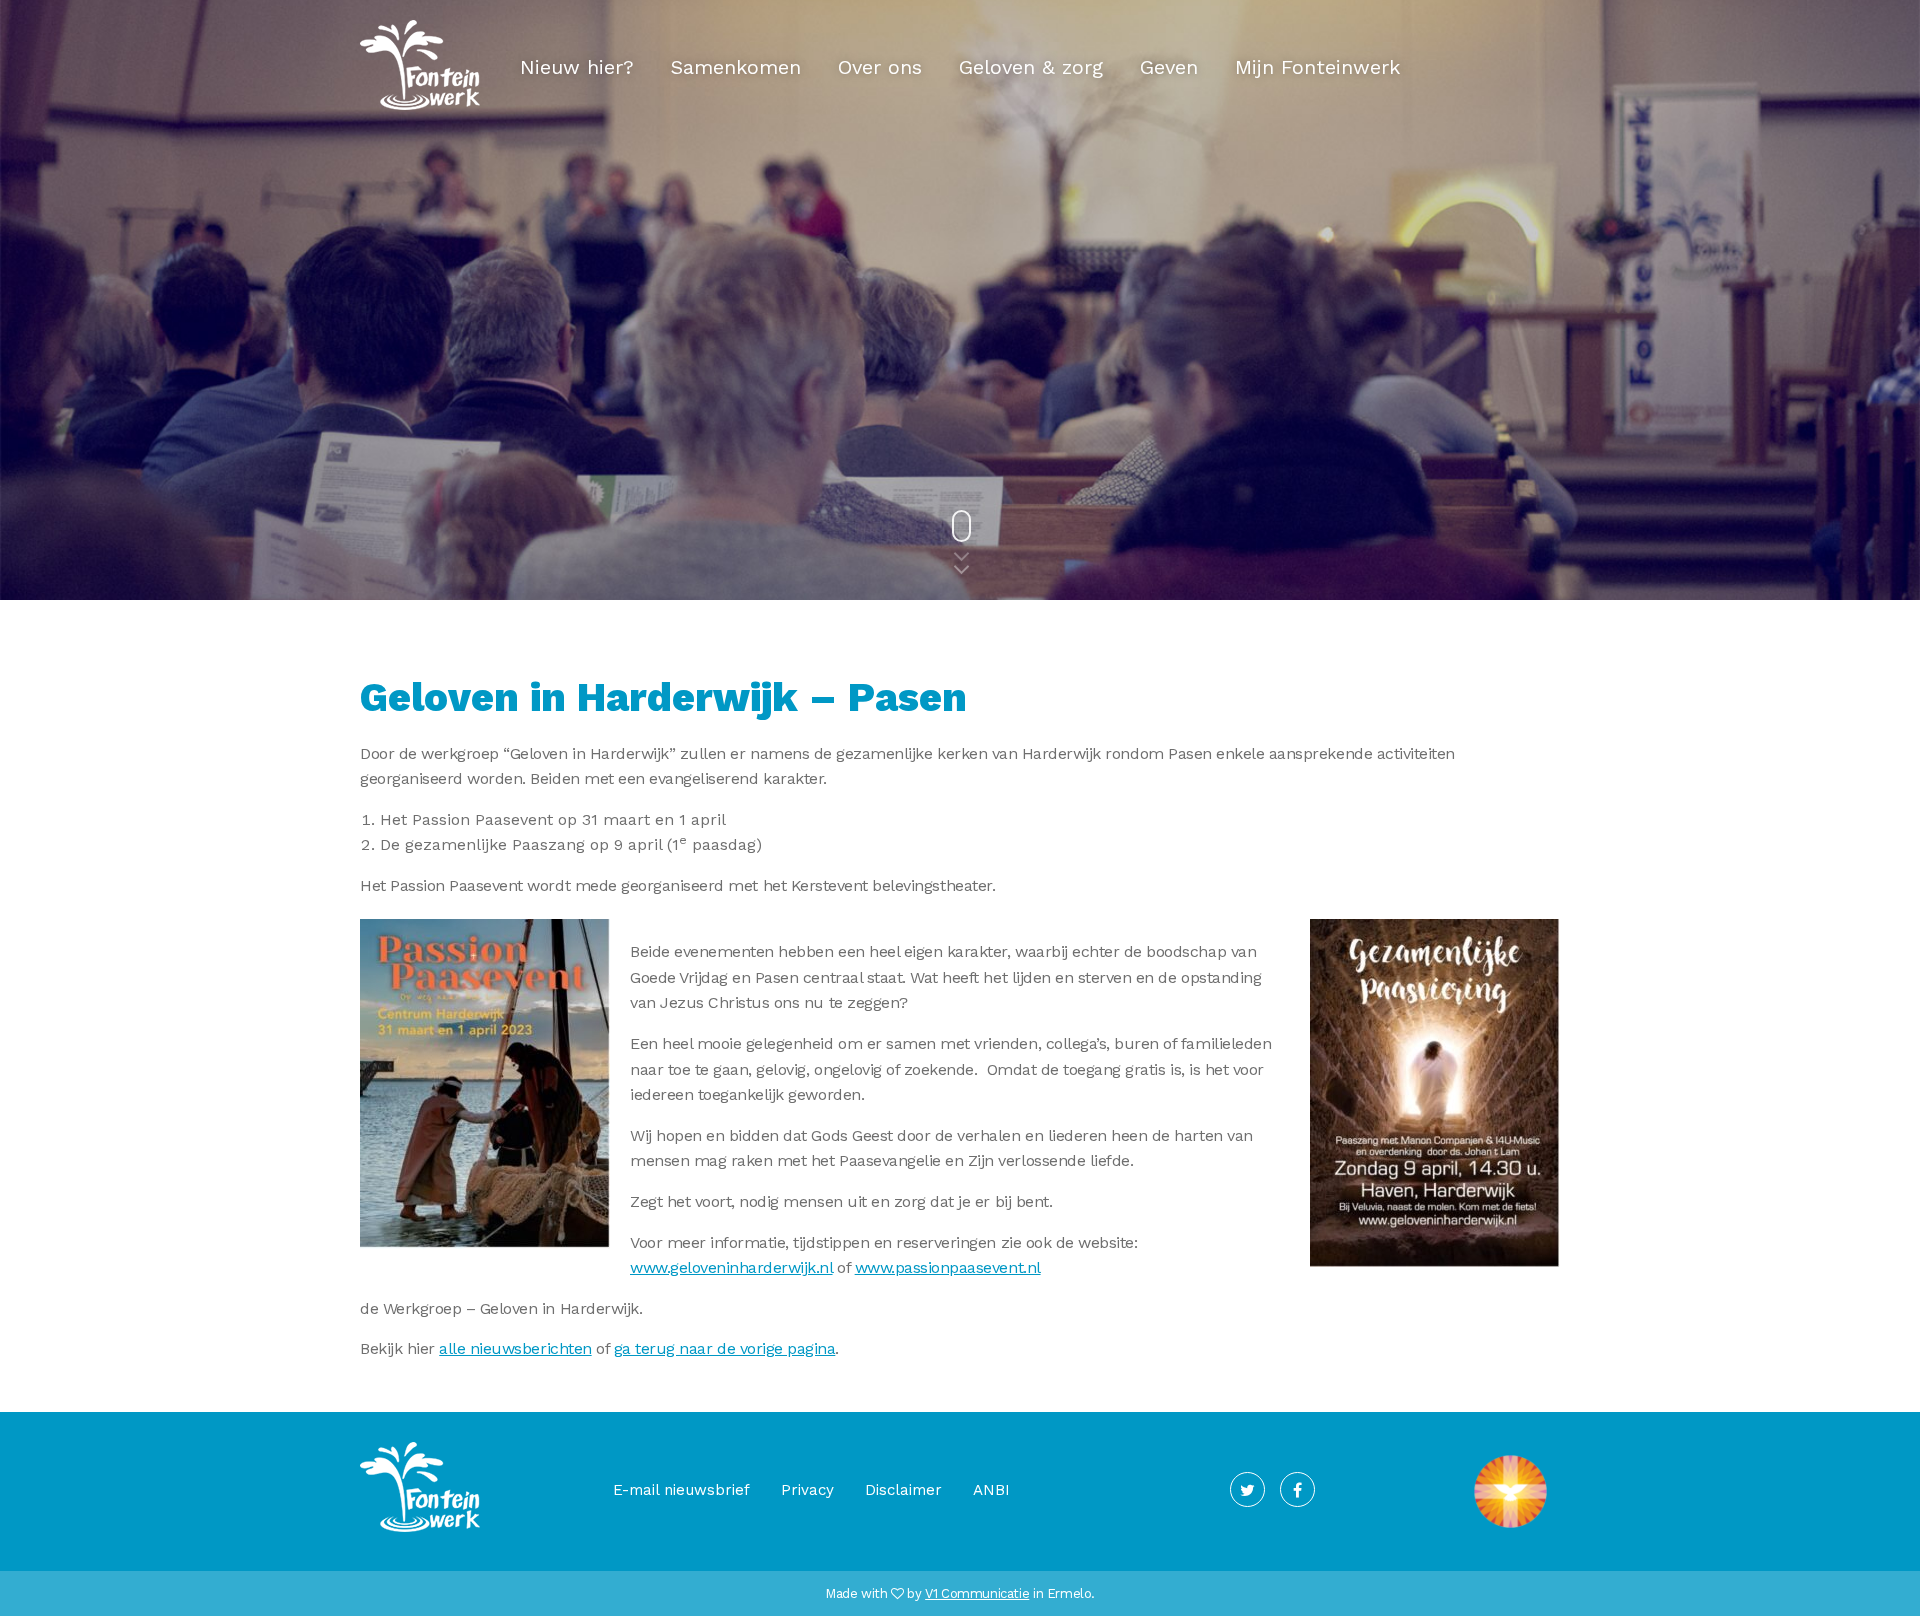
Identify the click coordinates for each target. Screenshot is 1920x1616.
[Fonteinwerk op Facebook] (1297, 1489)
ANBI (991, 1490)
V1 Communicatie (977, 1593)
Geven (1169, 67)
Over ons (880, 67)
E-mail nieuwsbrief (681, 1490)
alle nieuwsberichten (515, 1348)
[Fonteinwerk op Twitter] (1247, 1489)
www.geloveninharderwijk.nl (731, 1267)
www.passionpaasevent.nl (948, 1267)
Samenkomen (736, 67)
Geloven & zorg (1031, 67)
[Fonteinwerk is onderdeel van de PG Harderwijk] (1510, 1527)
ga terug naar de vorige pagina (725, 1348)
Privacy (807, 1490)
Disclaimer (903, 1490)
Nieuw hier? (577, 67)
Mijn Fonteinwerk (1317, 67)
